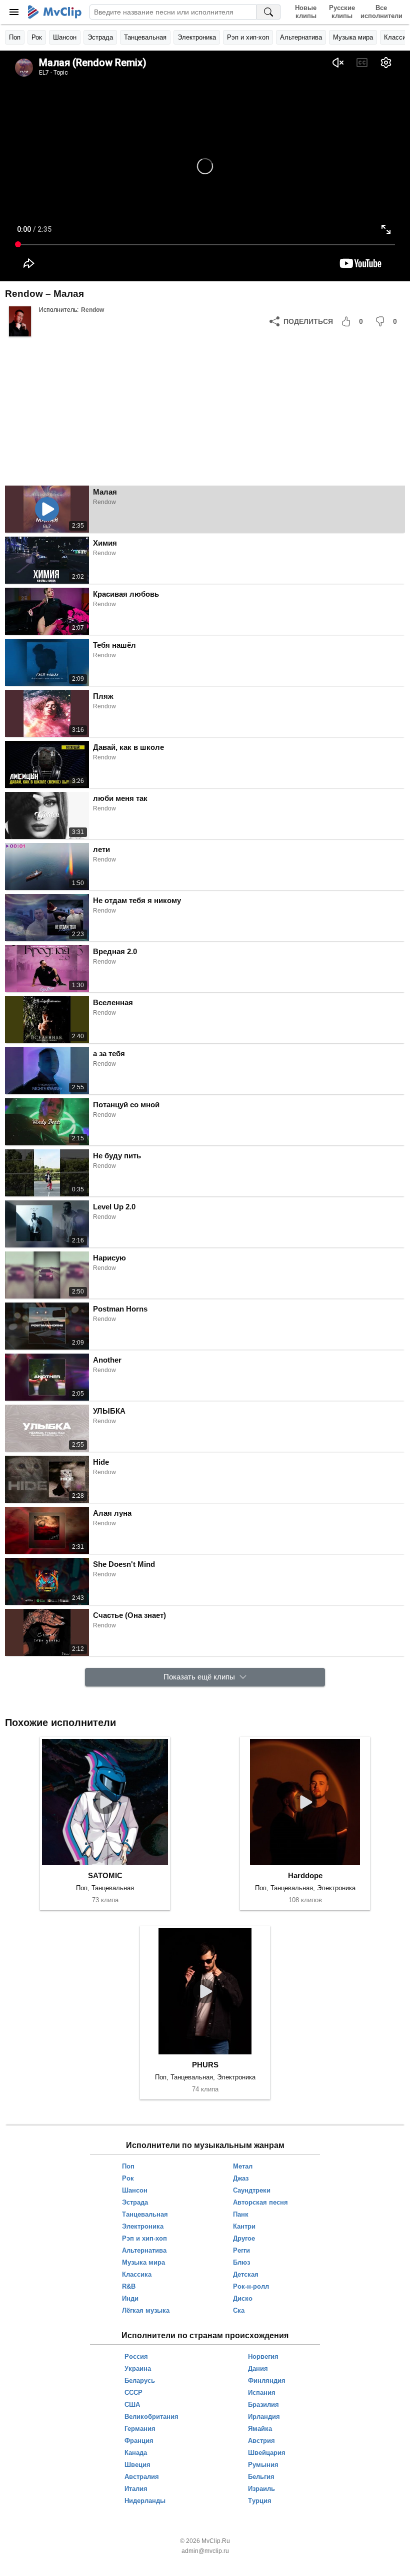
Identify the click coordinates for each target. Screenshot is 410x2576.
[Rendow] (20, 321)
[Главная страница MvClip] (55, 12)
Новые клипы (306, 12)
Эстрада (100, 37)
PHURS (205, 2065)
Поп (15, 37)
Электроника (197, 37)
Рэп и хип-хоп (248, 37)
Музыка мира (353, 37)
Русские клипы (342, 12)
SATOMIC (105, 1875)
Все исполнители (381, 12)
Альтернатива (301, 37)
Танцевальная (145, 37)
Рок (37, 37)
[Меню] (14, 12)
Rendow (92, 310)
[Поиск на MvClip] (268, 12)
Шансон (65, 37)
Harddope (305, 1875)
